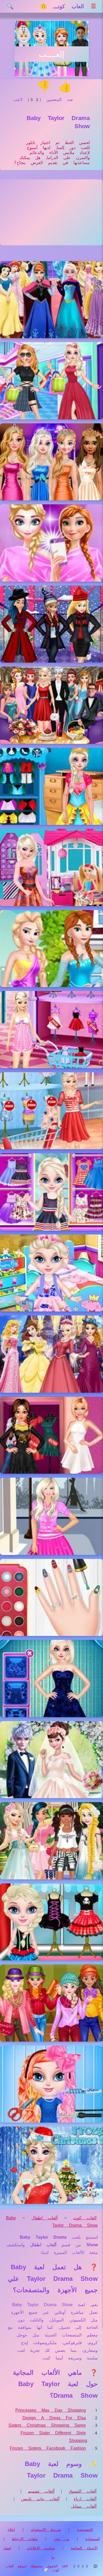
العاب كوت (85, 2218)
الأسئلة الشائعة (84, 2548)
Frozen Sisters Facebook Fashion (48, 2448)
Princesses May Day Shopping (51, 2410)
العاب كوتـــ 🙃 (62, 6)
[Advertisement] (51, 212)
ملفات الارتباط (25, 2539)
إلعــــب (51, 54)
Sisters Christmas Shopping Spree (47, 2425)
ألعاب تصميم (41, 2491)
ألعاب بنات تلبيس (40, 2499)
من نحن (62, 2539)
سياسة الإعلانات (41, 2548)
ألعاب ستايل (84, 2506)
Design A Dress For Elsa (54, 2418)
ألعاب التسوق (83, 2491)
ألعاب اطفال (45, 2218)
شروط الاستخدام (46, 2530)
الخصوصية (85, 2530)
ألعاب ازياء (85, 2499)
